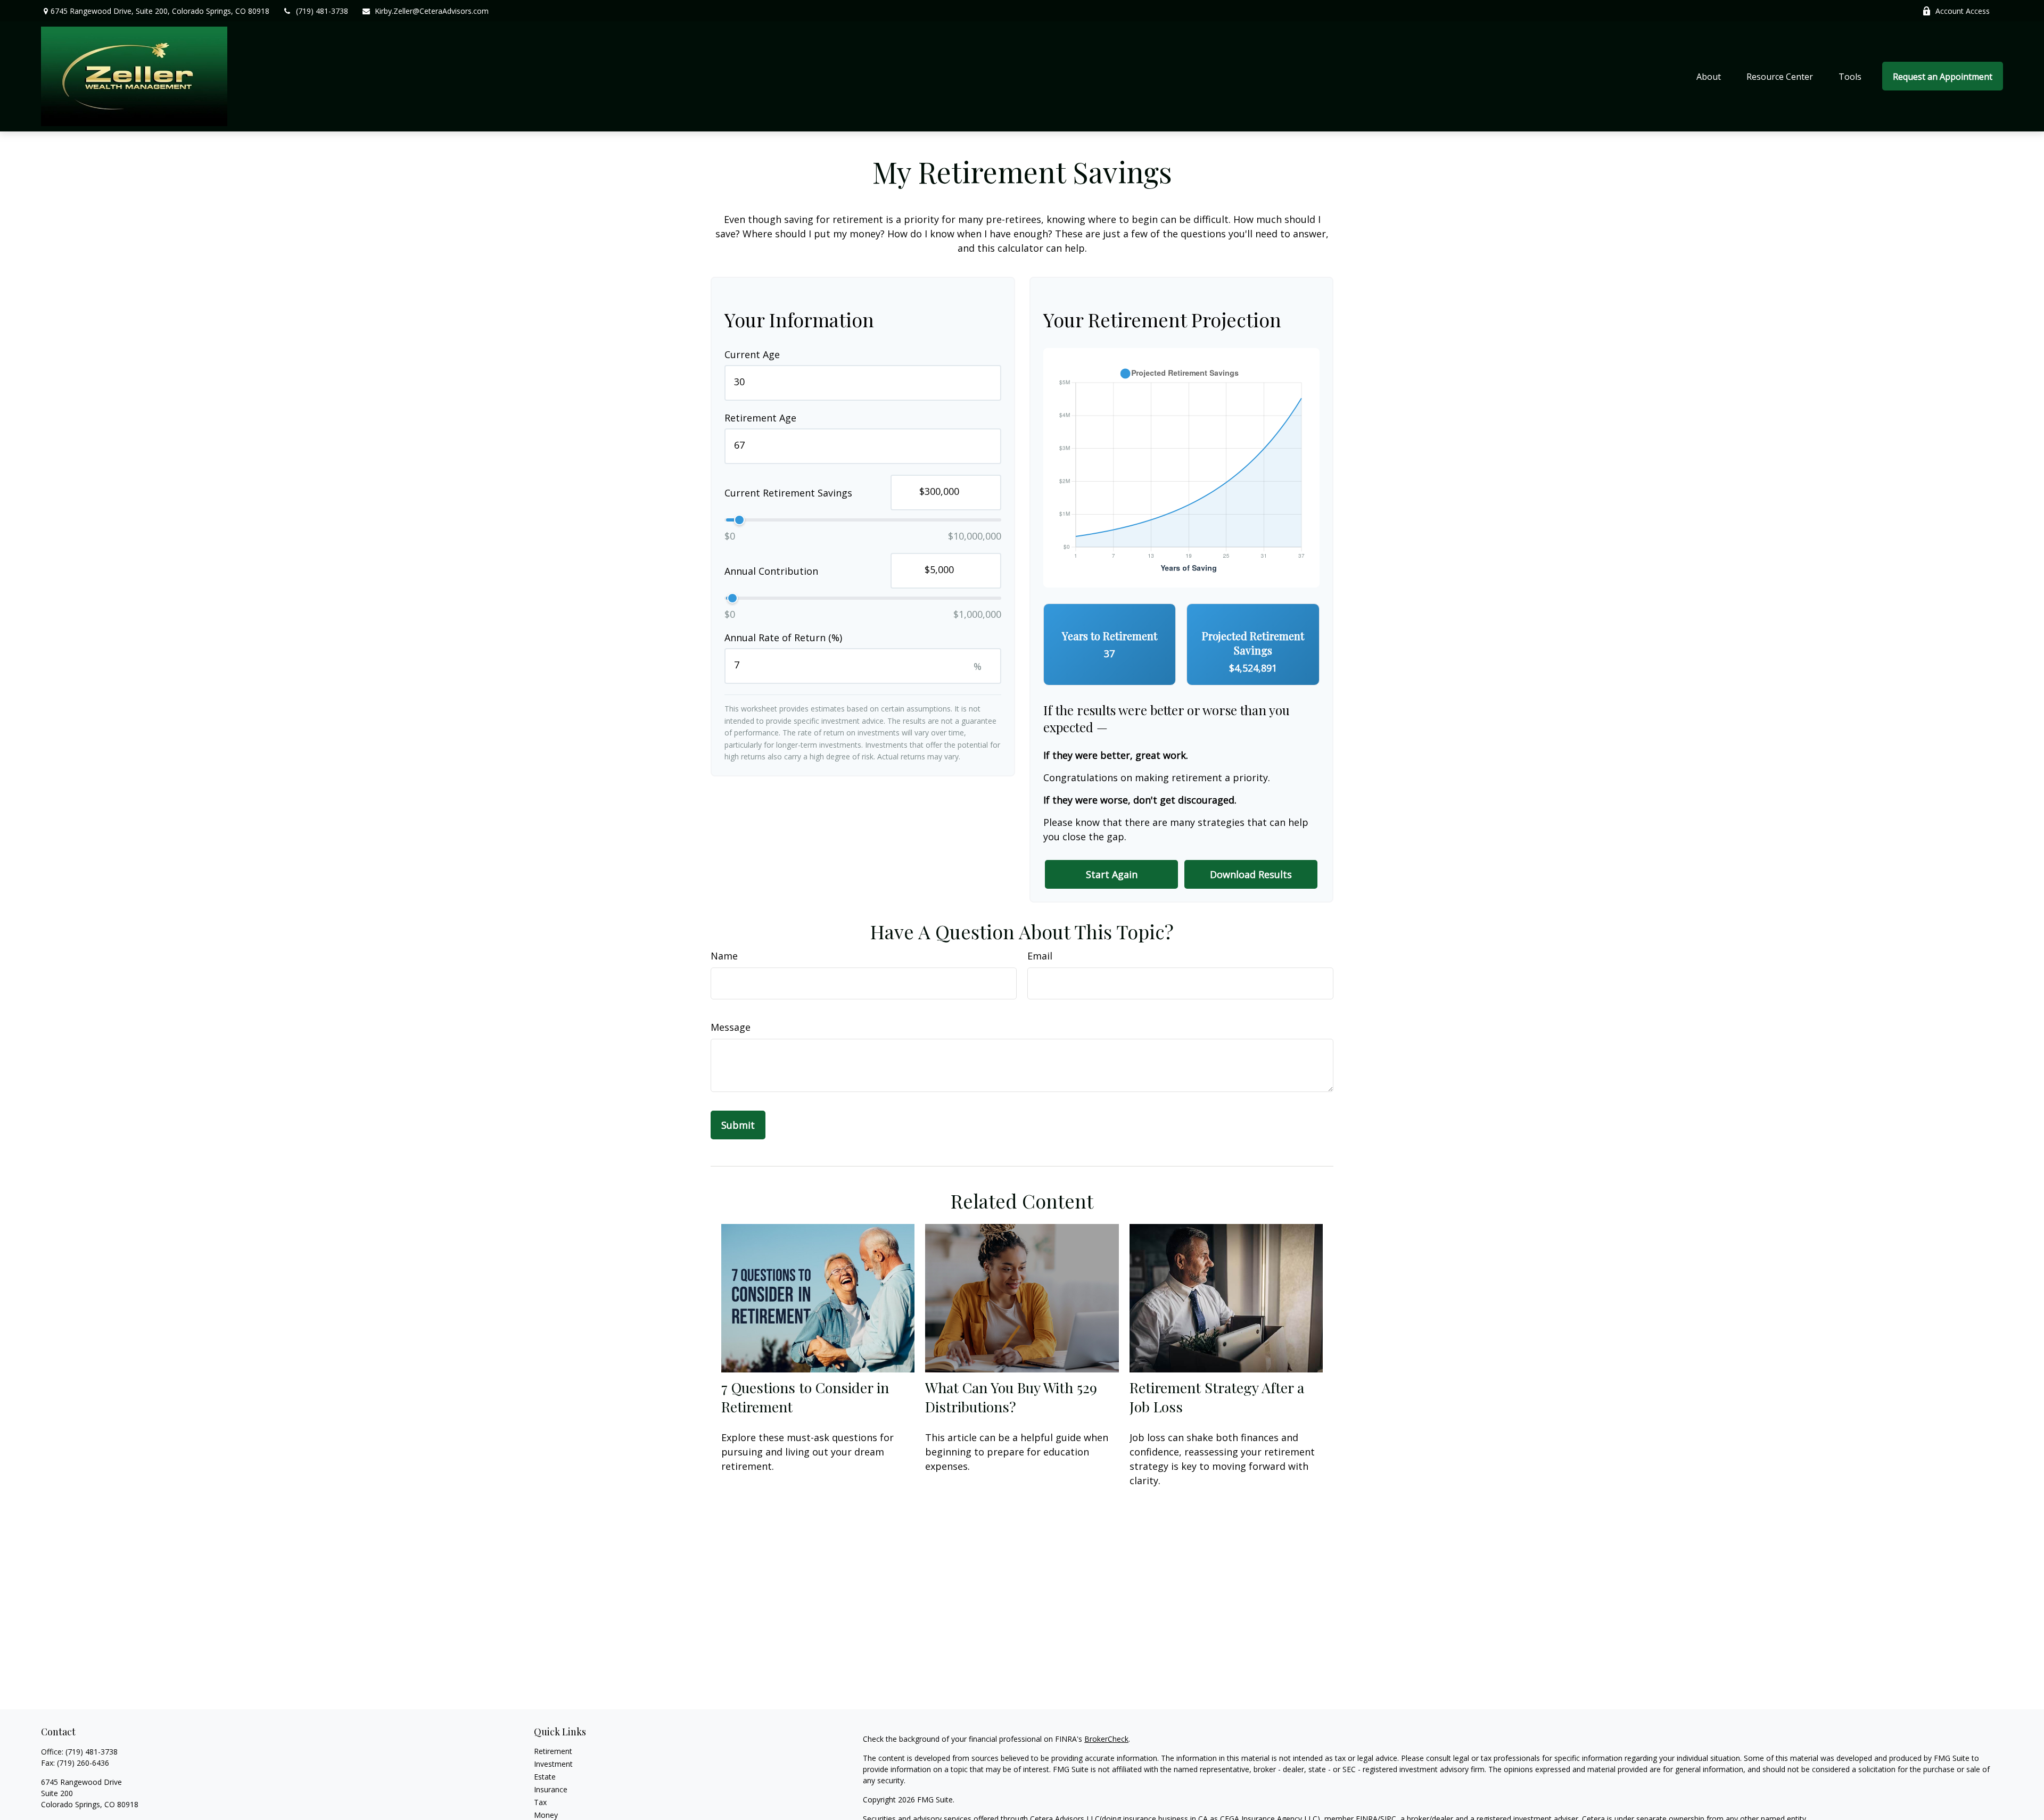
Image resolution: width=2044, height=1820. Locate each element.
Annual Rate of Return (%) (783, 638)
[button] (1709, 76)
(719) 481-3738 (322, 11)
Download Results (1251, 874)
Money (546, 1815)
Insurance (551, 1789)
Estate (545, 1777)
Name (724, 956)
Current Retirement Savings (788, 492)
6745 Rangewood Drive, (160, 11)
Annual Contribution (771, 570)
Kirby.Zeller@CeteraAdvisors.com (432, 11)
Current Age (752, 354)
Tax (540, 1802)
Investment (553, 1764)
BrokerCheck (1106, 1739)
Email (1040, 956)
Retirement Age (760, 418)
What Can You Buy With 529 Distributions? (1011, 1397)
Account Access (1963, 11)
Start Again (1112, 874)
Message (731, 1027)
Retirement (553, 1751)
